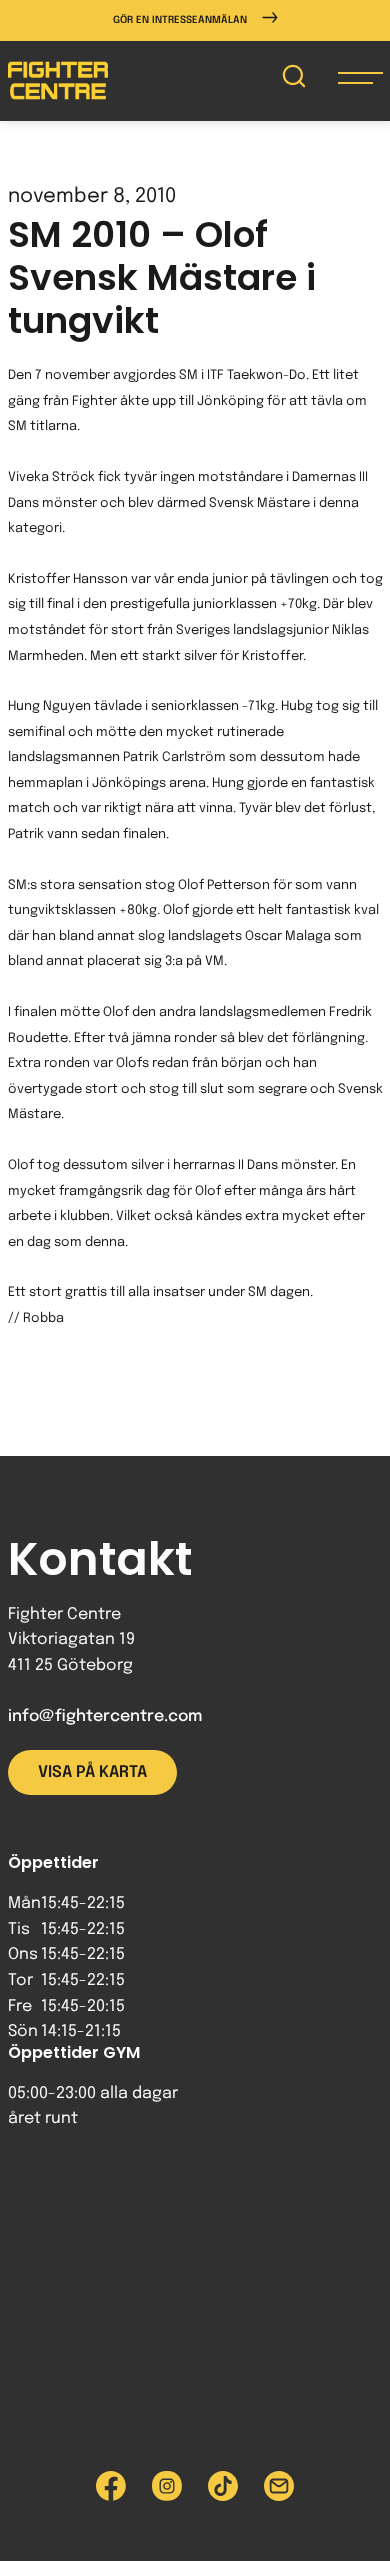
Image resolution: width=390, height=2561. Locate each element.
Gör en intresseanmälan (180, 20)
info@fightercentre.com (105, 1716)
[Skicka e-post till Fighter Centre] (279, 2486)
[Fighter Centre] (58, 80)
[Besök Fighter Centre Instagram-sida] (167, 2486)
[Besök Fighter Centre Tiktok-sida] (223, 2486)
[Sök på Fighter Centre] (294, 80)
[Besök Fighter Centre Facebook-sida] (111, 2486)
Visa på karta (92, 1772)
